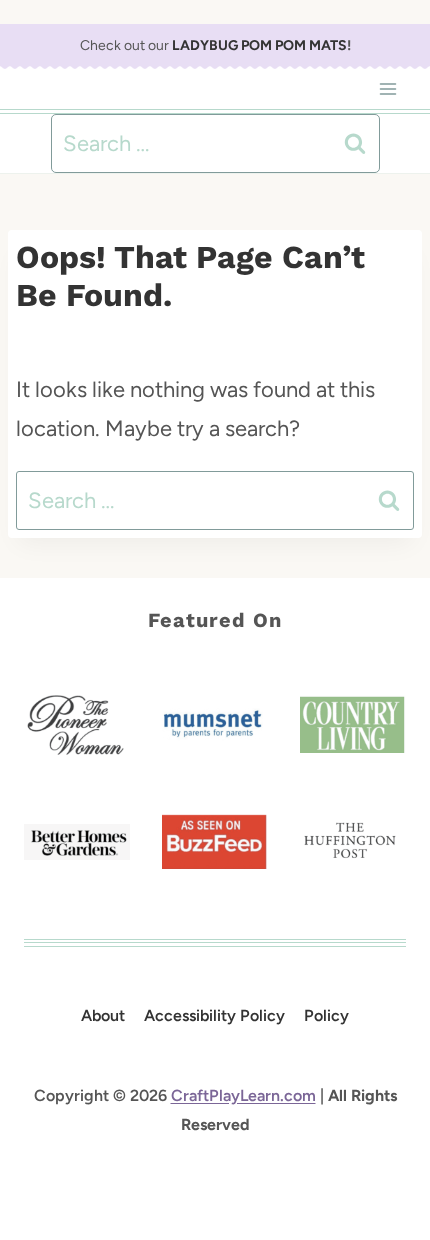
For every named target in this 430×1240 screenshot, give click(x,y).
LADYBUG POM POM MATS (259, 45)
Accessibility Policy (214, 1015)
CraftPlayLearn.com (243, 1095)
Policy (326, 1015)
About (103, 1015)
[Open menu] (387, 88)
